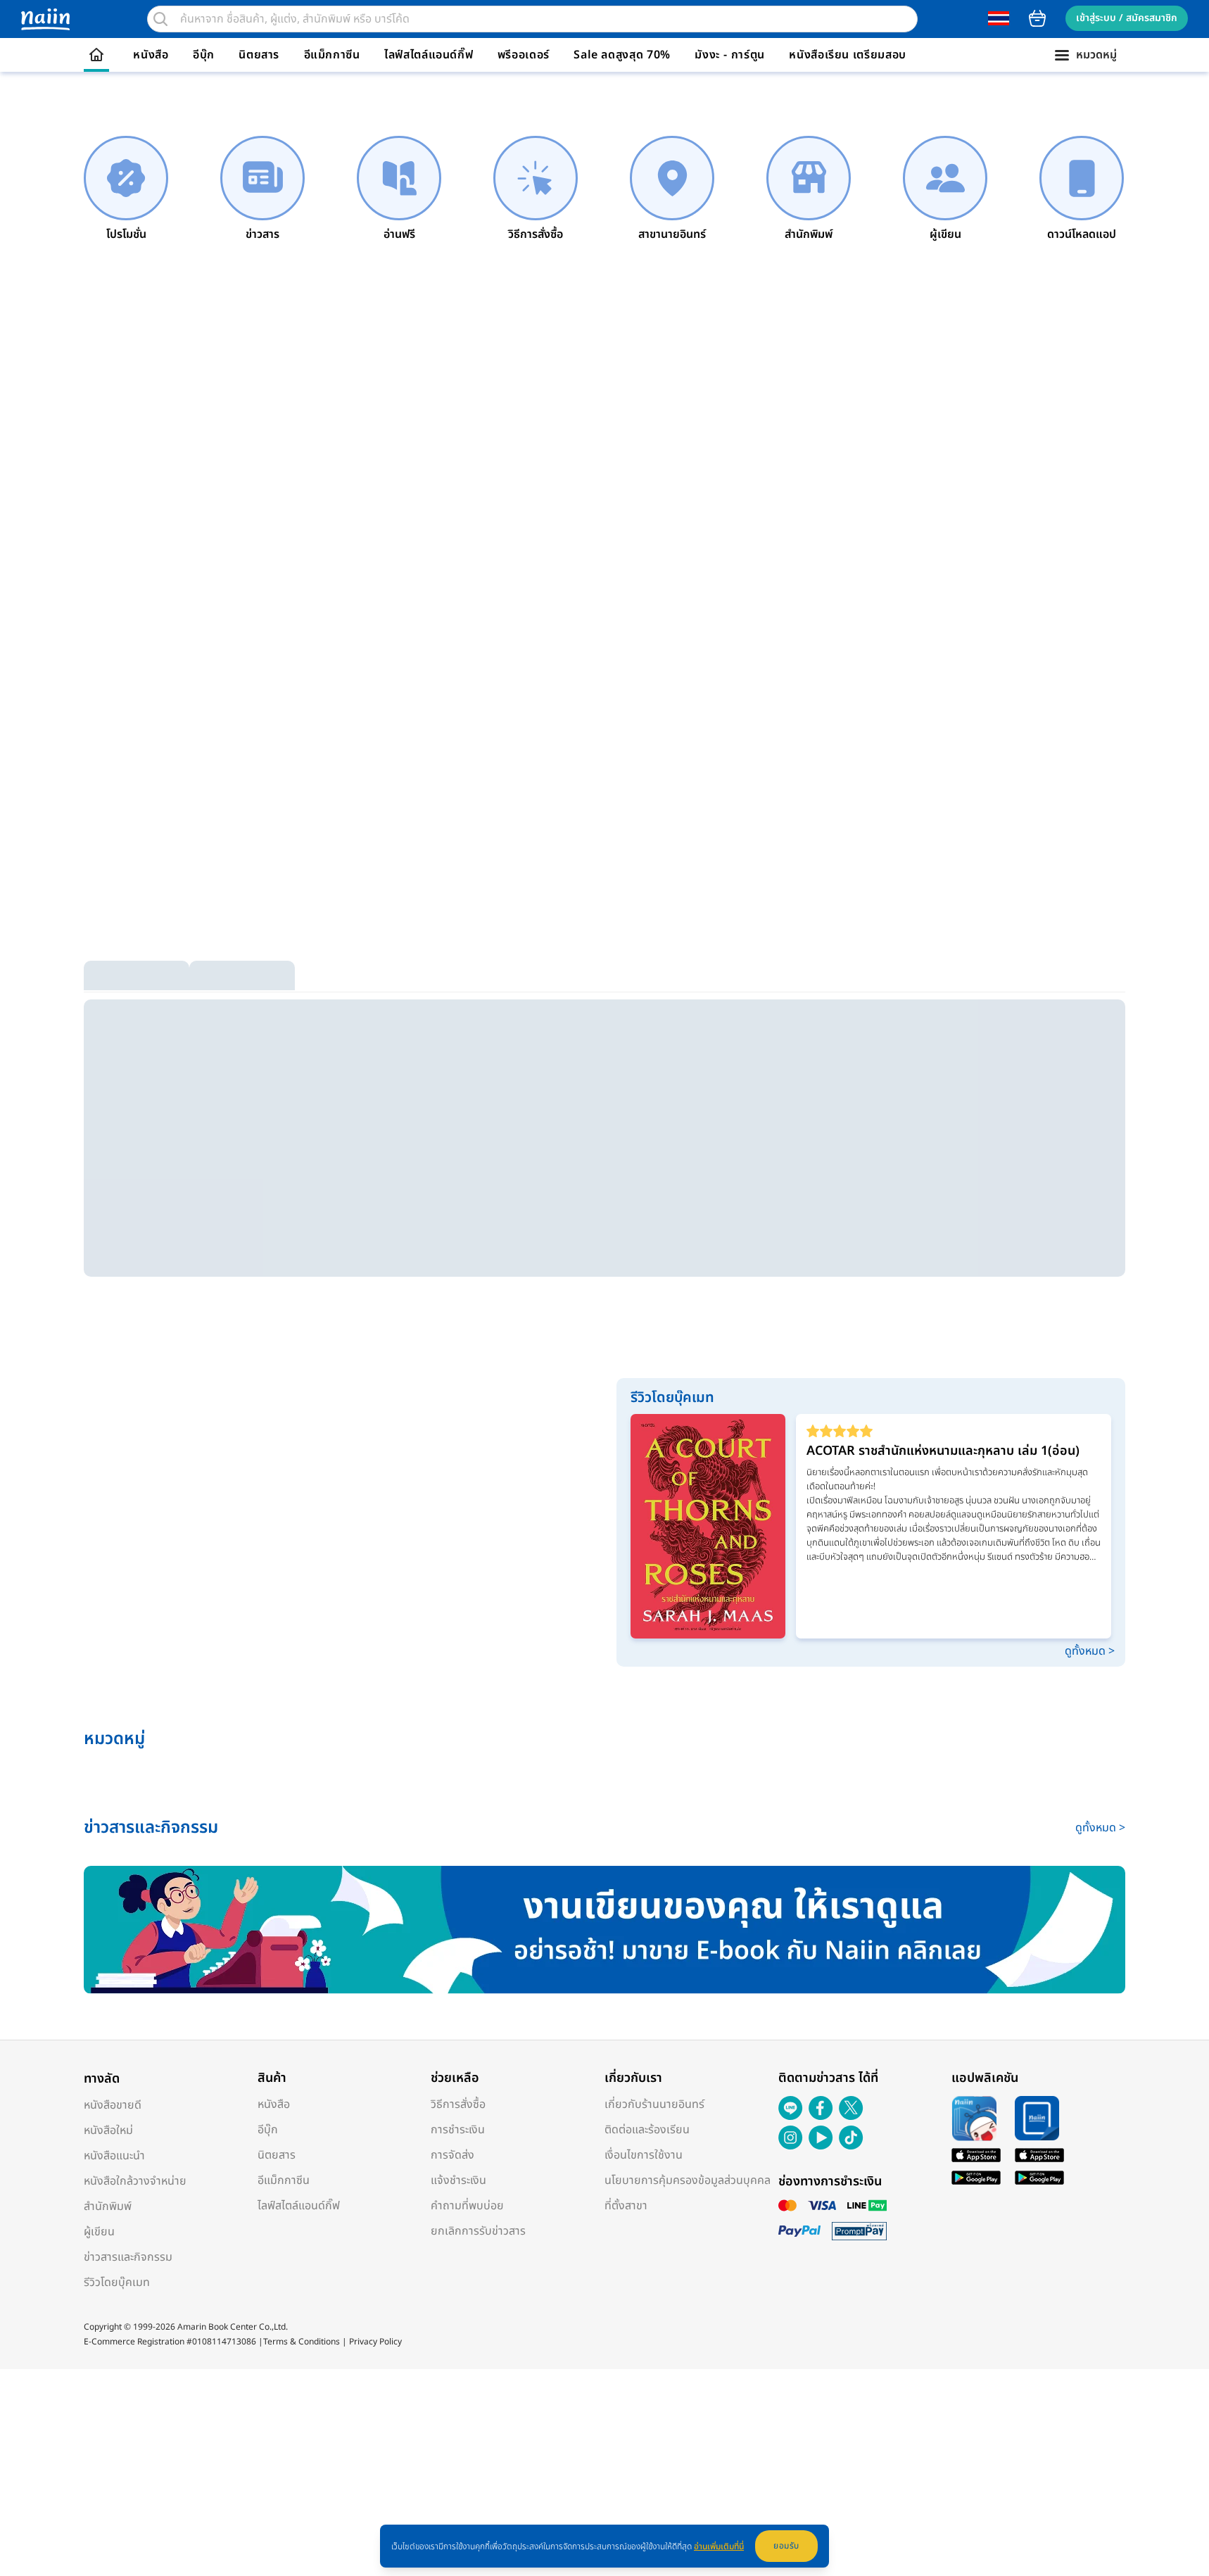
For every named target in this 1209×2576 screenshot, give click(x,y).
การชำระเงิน (458, 2130)
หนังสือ (151, 55)
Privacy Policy (375, 2342)
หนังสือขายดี (113, 2105)
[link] (126, 189)
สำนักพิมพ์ (108, 2206)
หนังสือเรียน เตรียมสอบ (848, 55)
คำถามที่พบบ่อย (467, 2206)
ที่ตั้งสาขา (626, 2206)
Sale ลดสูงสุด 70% (622, 55)
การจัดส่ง (452, 2155)
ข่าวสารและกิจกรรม (128, 2257)
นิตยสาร (259, 55)
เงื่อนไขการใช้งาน (644, 2155)
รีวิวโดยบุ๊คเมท (117, 2283)
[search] (160, 19)
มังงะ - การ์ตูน (730, 55)
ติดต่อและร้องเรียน (647, 2130)
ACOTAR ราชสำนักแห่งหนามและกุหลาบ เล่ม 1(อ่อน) (943, 1451)
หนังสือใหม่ (108, 2130)
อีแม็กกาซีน (332, 55)
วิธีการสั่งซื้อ (458, 2104)
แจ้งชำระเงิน (458, 2180)
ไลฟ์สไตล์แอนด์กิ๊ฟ (429, 55)
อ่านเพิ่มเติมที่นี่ (719, 2546)
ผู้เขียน (99, 2232)
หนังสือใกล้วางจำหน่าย (135, 2181)
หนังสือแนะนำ (114, 2156)
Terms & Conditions (302, 2342)
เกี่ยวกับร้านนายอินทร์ (654, 2104)
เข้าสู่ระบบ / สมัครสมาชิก (1127, 18)
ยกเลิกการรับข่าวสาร (478, 2231)
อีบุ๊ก (204, 55)
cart (1037, 18)
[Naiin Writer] (604, 1930)
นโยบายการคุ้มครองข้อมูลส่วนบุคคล (688, 2180)
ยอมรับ (786, 2546)
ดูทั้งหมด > (1090, 1651)
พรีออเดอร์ (524, 55)
